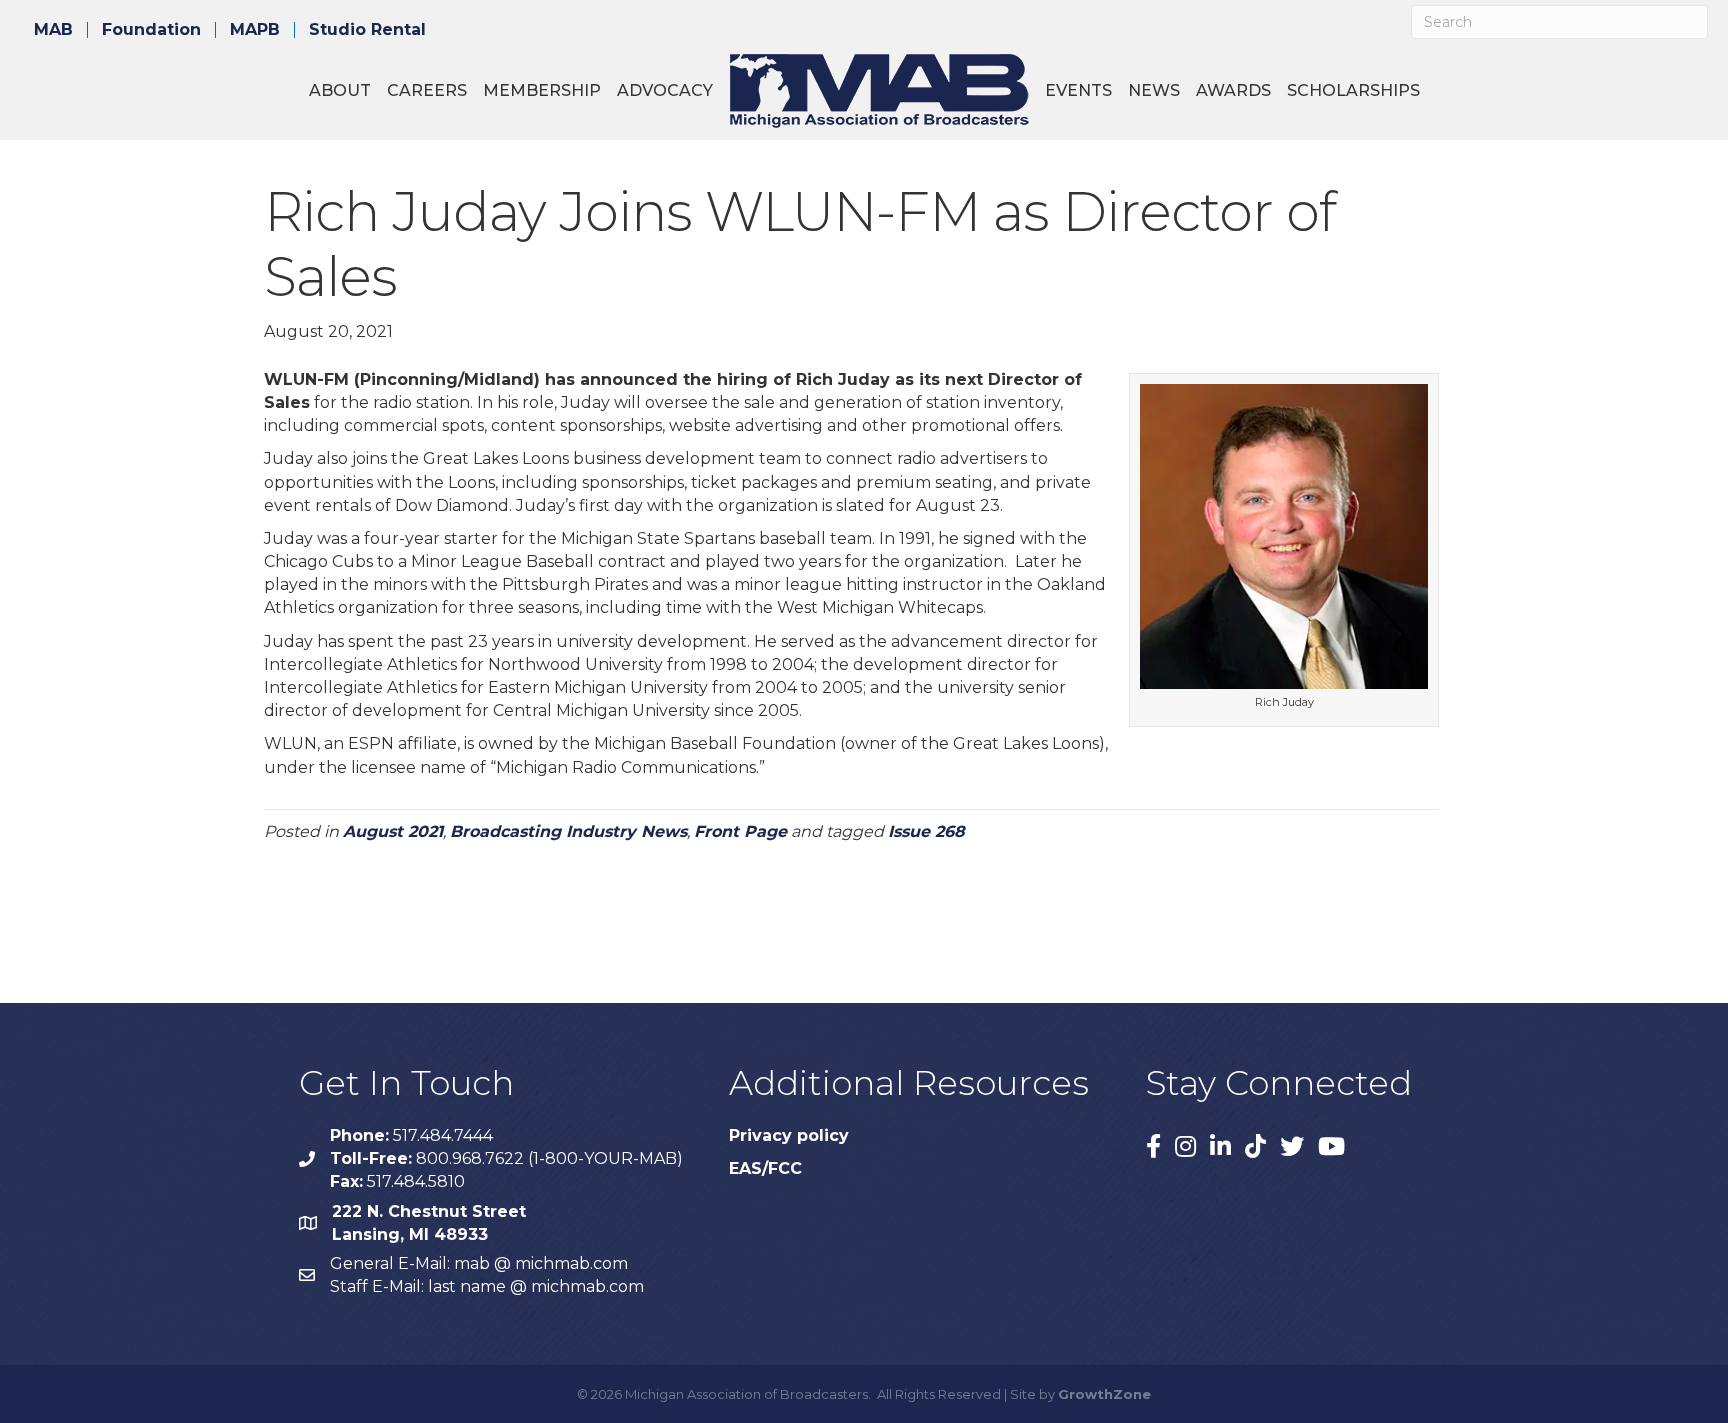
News (1154, 90)
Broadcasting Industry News (568, 831)
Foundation (151, 30)
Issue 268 (926, 831)
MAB (53, 30)
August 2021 (393, 831)
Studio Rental (367, 30)
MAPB (255, 30)
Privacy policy (789, 1135)
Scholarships (1353, 90)
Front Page (740, 831)
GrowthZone (1104, 1394)
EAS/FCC (765, 1168)
